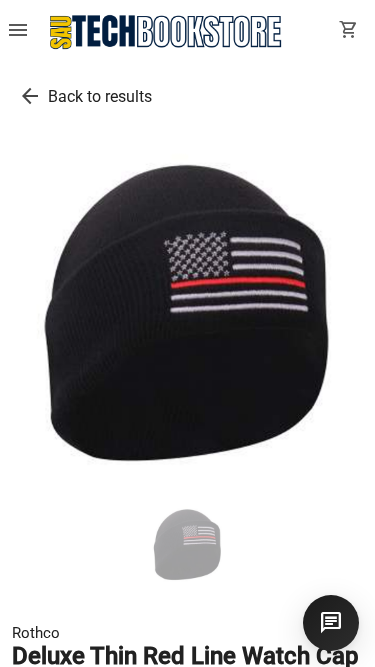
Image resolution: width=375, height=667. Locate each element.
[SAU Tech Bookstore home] (166, 32)
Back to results (100, 96)
